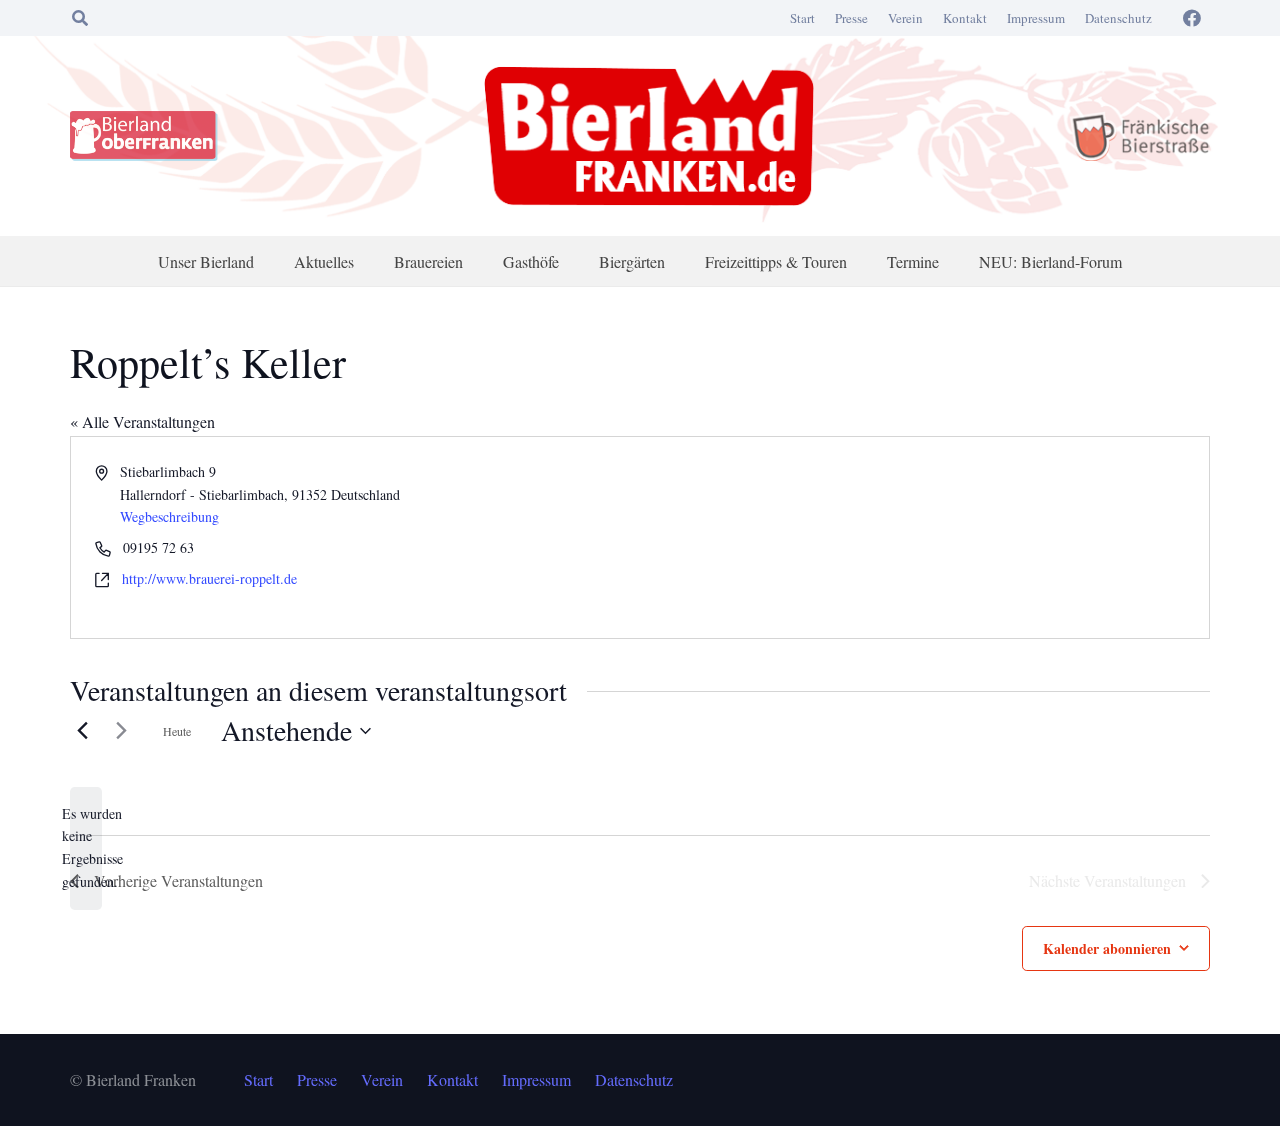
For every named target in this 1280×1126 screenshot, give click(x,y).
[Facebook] (1192, 18)
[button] (79, 18)
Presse (851, 18)
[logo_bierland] (149, 136)
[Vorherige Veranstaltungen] (82, 731)
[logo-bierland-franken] (649, 136)
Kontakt (965, 18)
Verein (905, 18)
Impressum (1036, 18)
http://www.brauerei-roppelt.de (209, 578)
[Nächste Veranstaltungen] (121, 731)
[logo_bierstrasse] (1139, 136)
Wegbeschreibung (169, 516)
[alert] (86, 848)
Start (802, 18)
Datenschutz (1118, 18)
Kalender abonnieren (1107, 948)
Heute (177, 731)
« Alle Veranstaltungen (142, 421)
